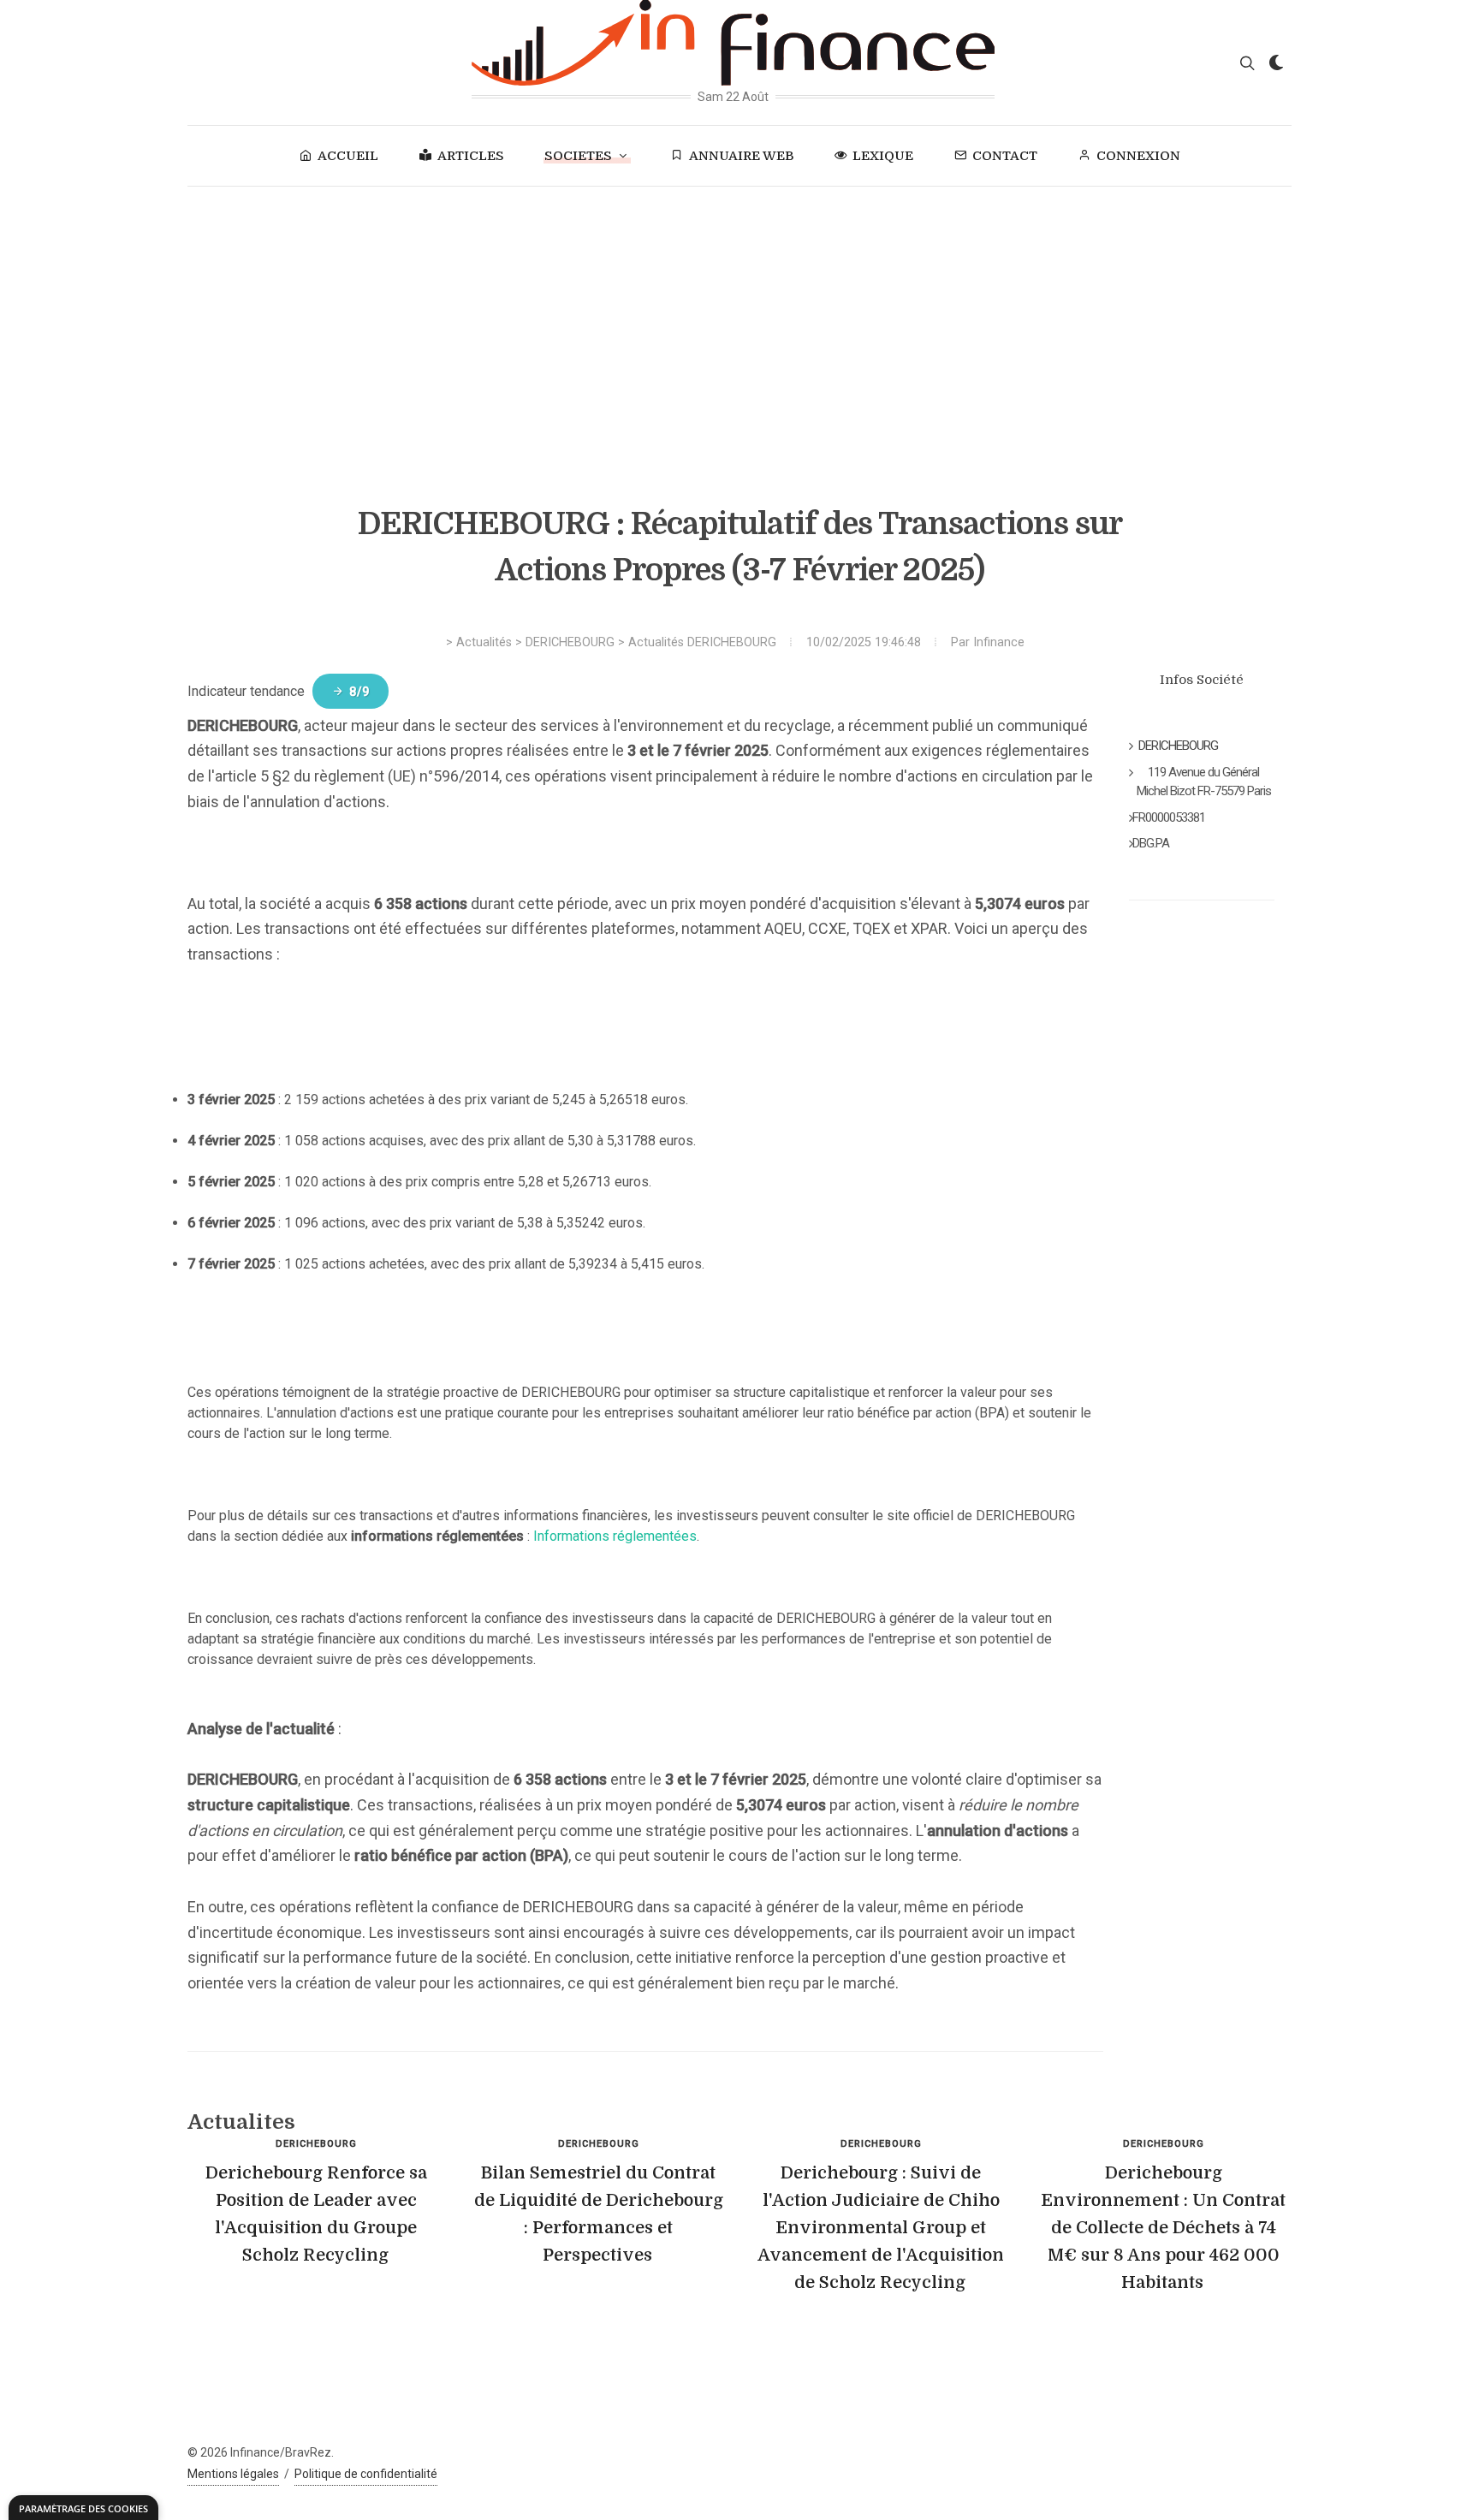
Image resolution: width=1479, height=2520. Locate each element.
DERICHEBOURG (570, 642)
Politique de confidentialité (366, 2474)
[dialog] (83, 2508)
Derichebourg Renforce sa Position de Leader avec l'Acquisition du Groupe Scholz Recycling (316, 2214)
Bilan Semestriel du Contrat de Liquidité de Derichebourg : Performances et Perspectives (599, 2214)
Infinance (999, 642)
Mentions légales (233, 2474)
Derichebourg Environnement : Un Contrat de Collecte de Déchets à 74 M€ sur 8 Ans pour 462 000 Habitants (1163, 2228)
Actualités (484, 642)
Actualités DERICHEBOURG (702, 642)
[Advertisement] (739, 315)
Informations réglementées (615, 1536)
